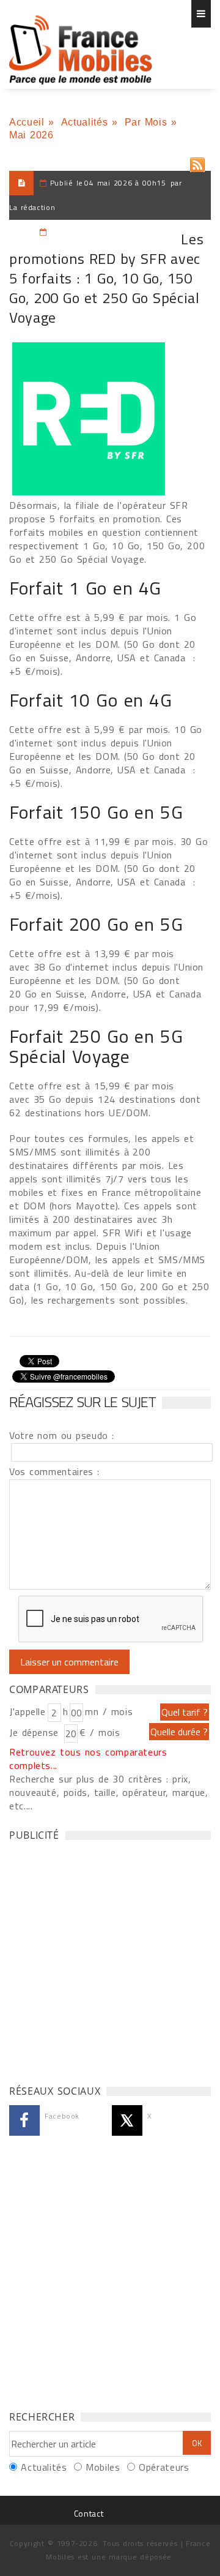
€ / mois (100, 1732)
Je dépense (36, 1732)
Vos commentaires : (54, 1471)
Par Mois (146, 122)
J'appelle (28, 1711)
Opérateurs (164, 2467)
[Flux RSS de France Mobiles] (197, 162)
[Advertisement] (110, 1959)
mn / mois (109, 1711)
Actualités (84, 122)
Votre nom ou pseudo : (62, 1435)
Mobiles (103, 2467)
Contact (89, 2513)
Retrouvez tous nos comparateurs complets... (88, 1759)
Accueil (27, 122)
